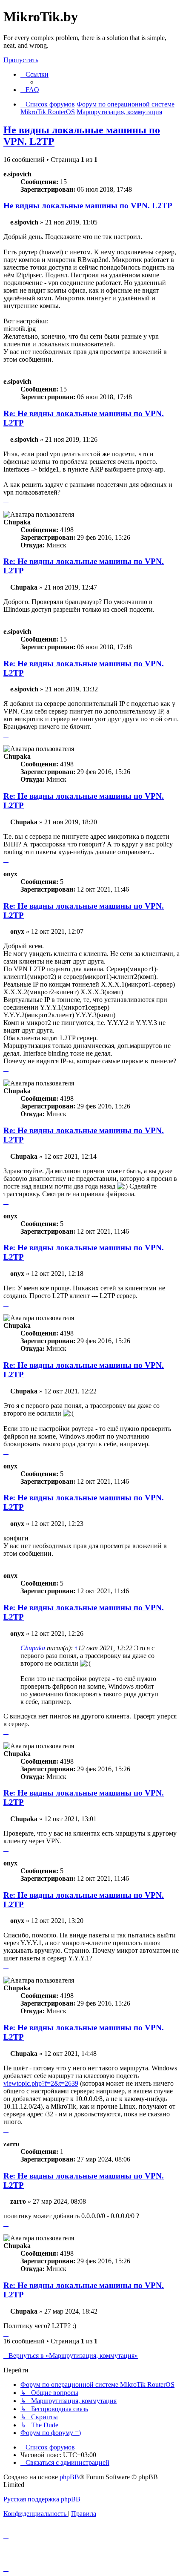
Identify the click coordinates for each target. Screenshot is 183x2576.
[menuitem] (30, 90)
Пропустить (21, 60)
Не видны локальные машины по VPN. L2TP (88, 206)
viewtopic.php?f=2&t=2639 (41, 2083)
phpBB (69, 2477)
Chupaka (33, 1648)
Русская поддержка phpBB (42, 2499)
